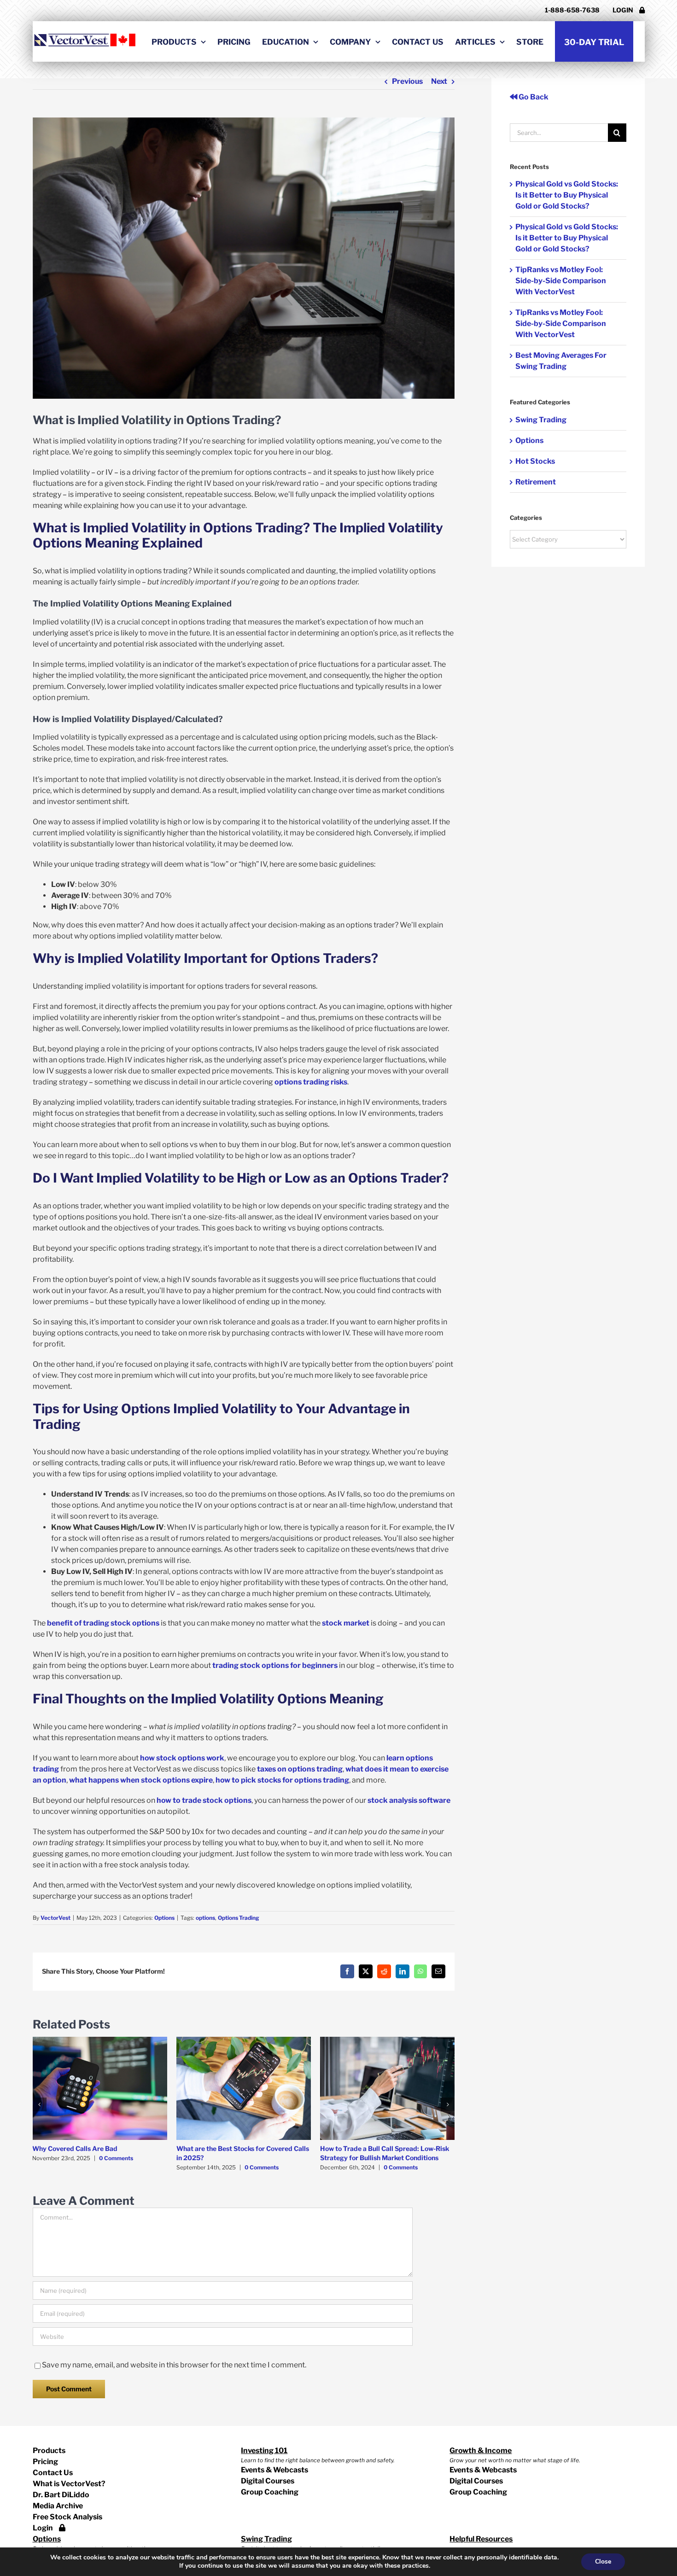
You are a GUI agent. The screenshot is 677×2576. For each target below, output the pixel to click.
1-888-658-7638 (572, 10)
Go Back (533, 97)
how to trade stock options (204, 1800)
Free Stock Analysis (67, 2517)
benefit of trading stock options (103, 1623)
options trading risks (311, 1082)
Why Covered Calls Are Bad (75, 2148)
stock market (346, 1623)
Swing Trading (541, 420)
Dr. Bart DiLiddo (61, 2495)
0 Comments (116, 2158)
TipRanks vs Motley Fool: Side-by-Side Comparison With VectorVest (561, 281)
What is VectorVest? (69, 2484)
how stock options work (182, 1758)
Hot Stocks (535, 461)
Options (164, 1918)
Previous (407, 81)
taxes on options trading (300, 1769)
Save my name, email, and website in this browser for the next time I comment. (174, 2365)
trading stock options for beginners (275, 1665)
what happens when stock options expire (141, 1780)
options (205, 1918)
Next (439, 81)
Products (49, 2451)
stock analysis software (409, 1800)
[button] (40, 2104)
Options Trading (239, 1918)
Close (603, 2561)
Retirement (536, 482)
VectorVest (55, 1918)
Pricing (45, 2462)
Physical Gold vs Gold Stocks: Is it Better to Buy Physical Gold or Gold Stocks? (567, 195)
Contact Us (53, 2473)
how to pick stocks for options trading (282, 1780)
